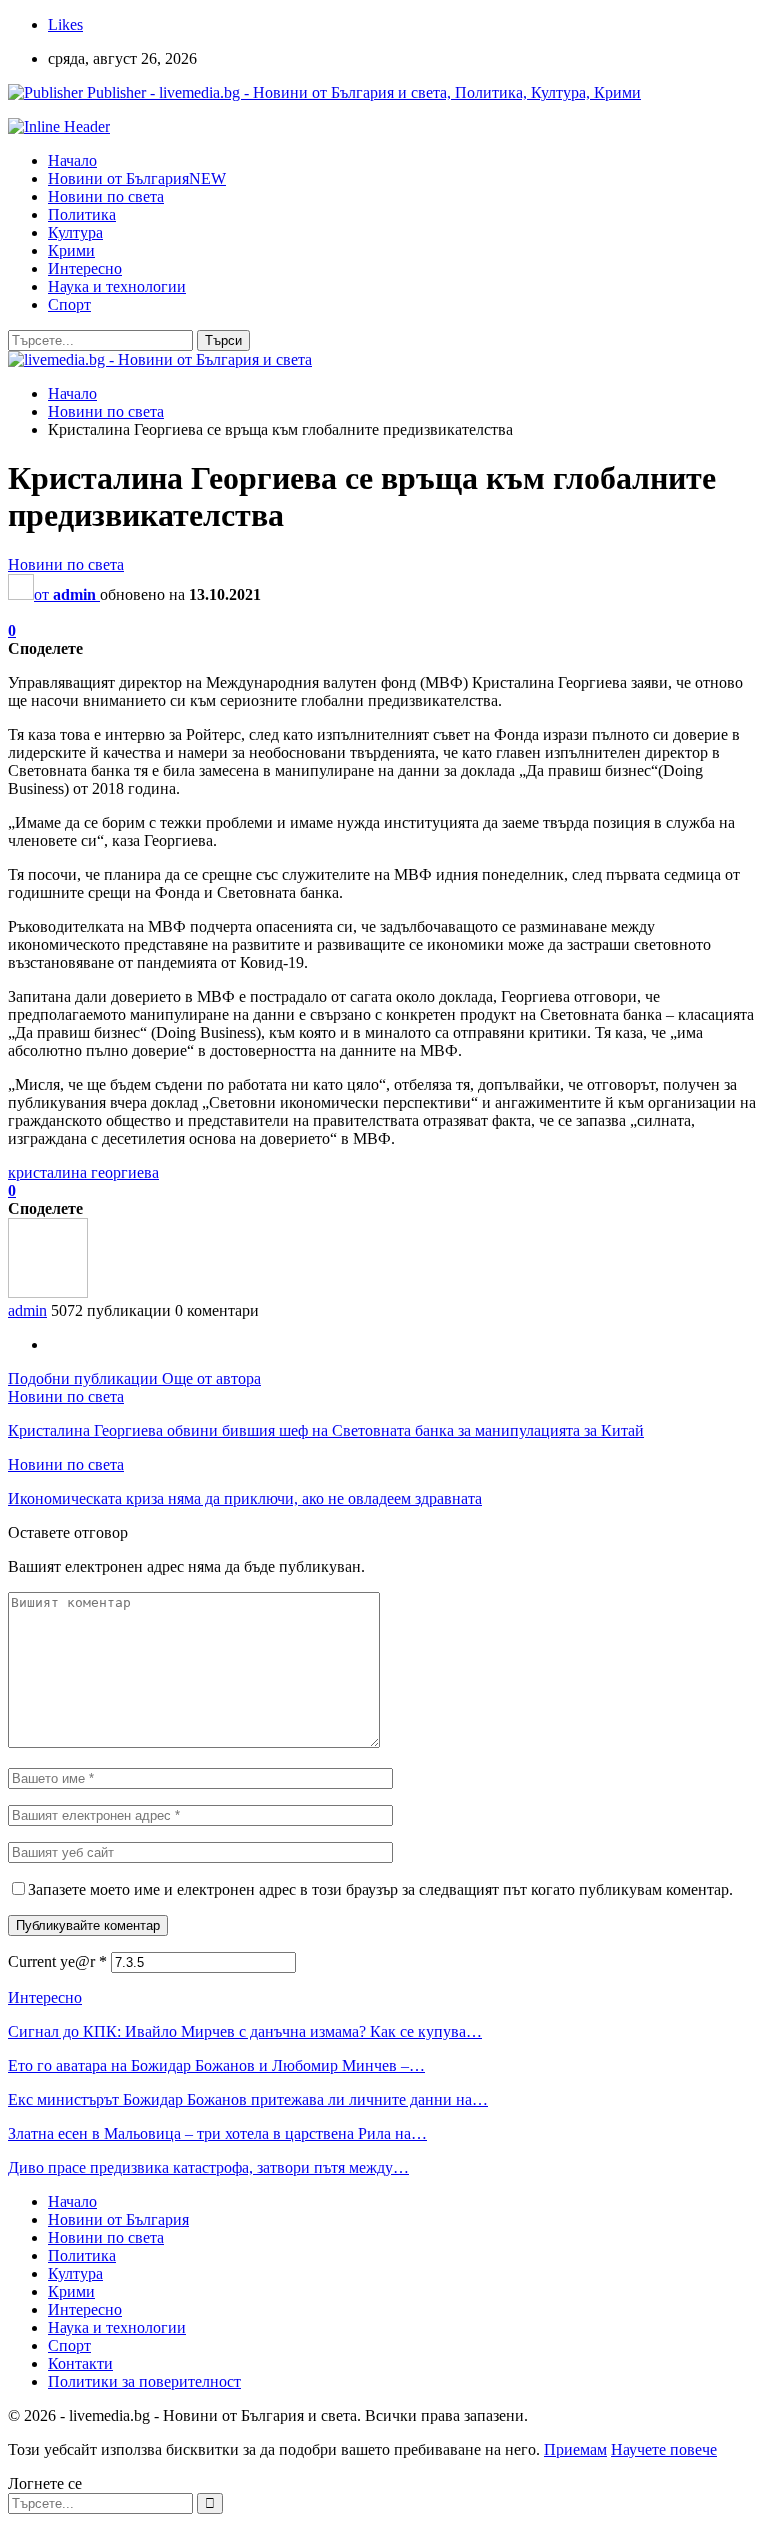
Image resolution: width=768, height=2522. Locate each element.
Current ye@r (57, 1961)
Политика (82, 214)
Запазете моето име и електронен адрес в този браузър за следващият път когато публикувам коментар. (380, 1889)
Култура (75, 232)
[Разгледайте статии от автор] (48, 1292)
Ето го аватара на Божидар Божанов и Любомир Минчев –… (216, 2065)
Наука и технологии (117, 286)
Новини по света (106, 196)
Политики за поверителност (144, 2381)
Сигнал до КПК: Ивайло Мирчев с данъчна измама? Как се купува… (245, 2031)
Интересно (85, 268)
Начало (72, 160)
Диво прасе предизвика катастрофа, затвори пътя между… (208, 2167)
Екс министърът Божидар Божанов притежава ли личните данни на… (248, 2099)
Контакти (80, 2363)
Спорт (69, 304)
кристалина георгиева (83, 1172)
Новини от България (137, 178)
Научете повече (664, 2449)
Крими (71, 250)
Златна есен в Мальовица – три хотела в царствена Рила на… (217, 2133)
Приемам (575, 2449)
